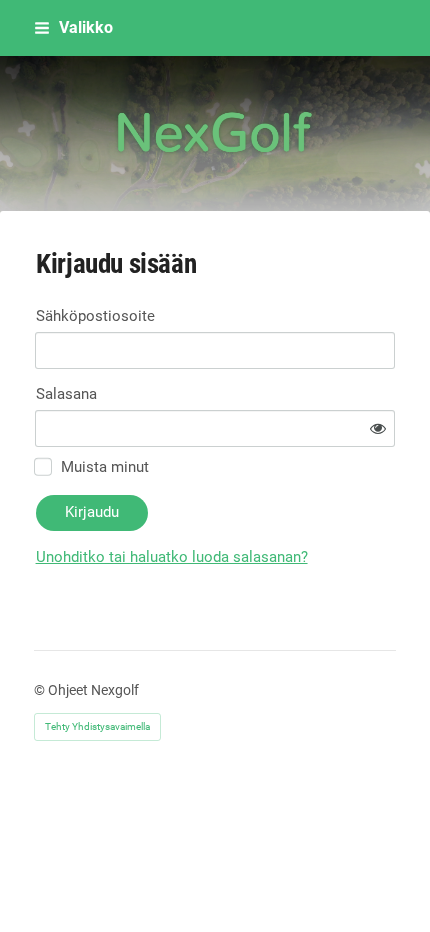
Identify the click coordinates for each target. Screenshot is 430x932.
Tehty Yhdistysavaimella (97, 726)
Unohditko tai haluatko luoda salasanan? (172, 557)
